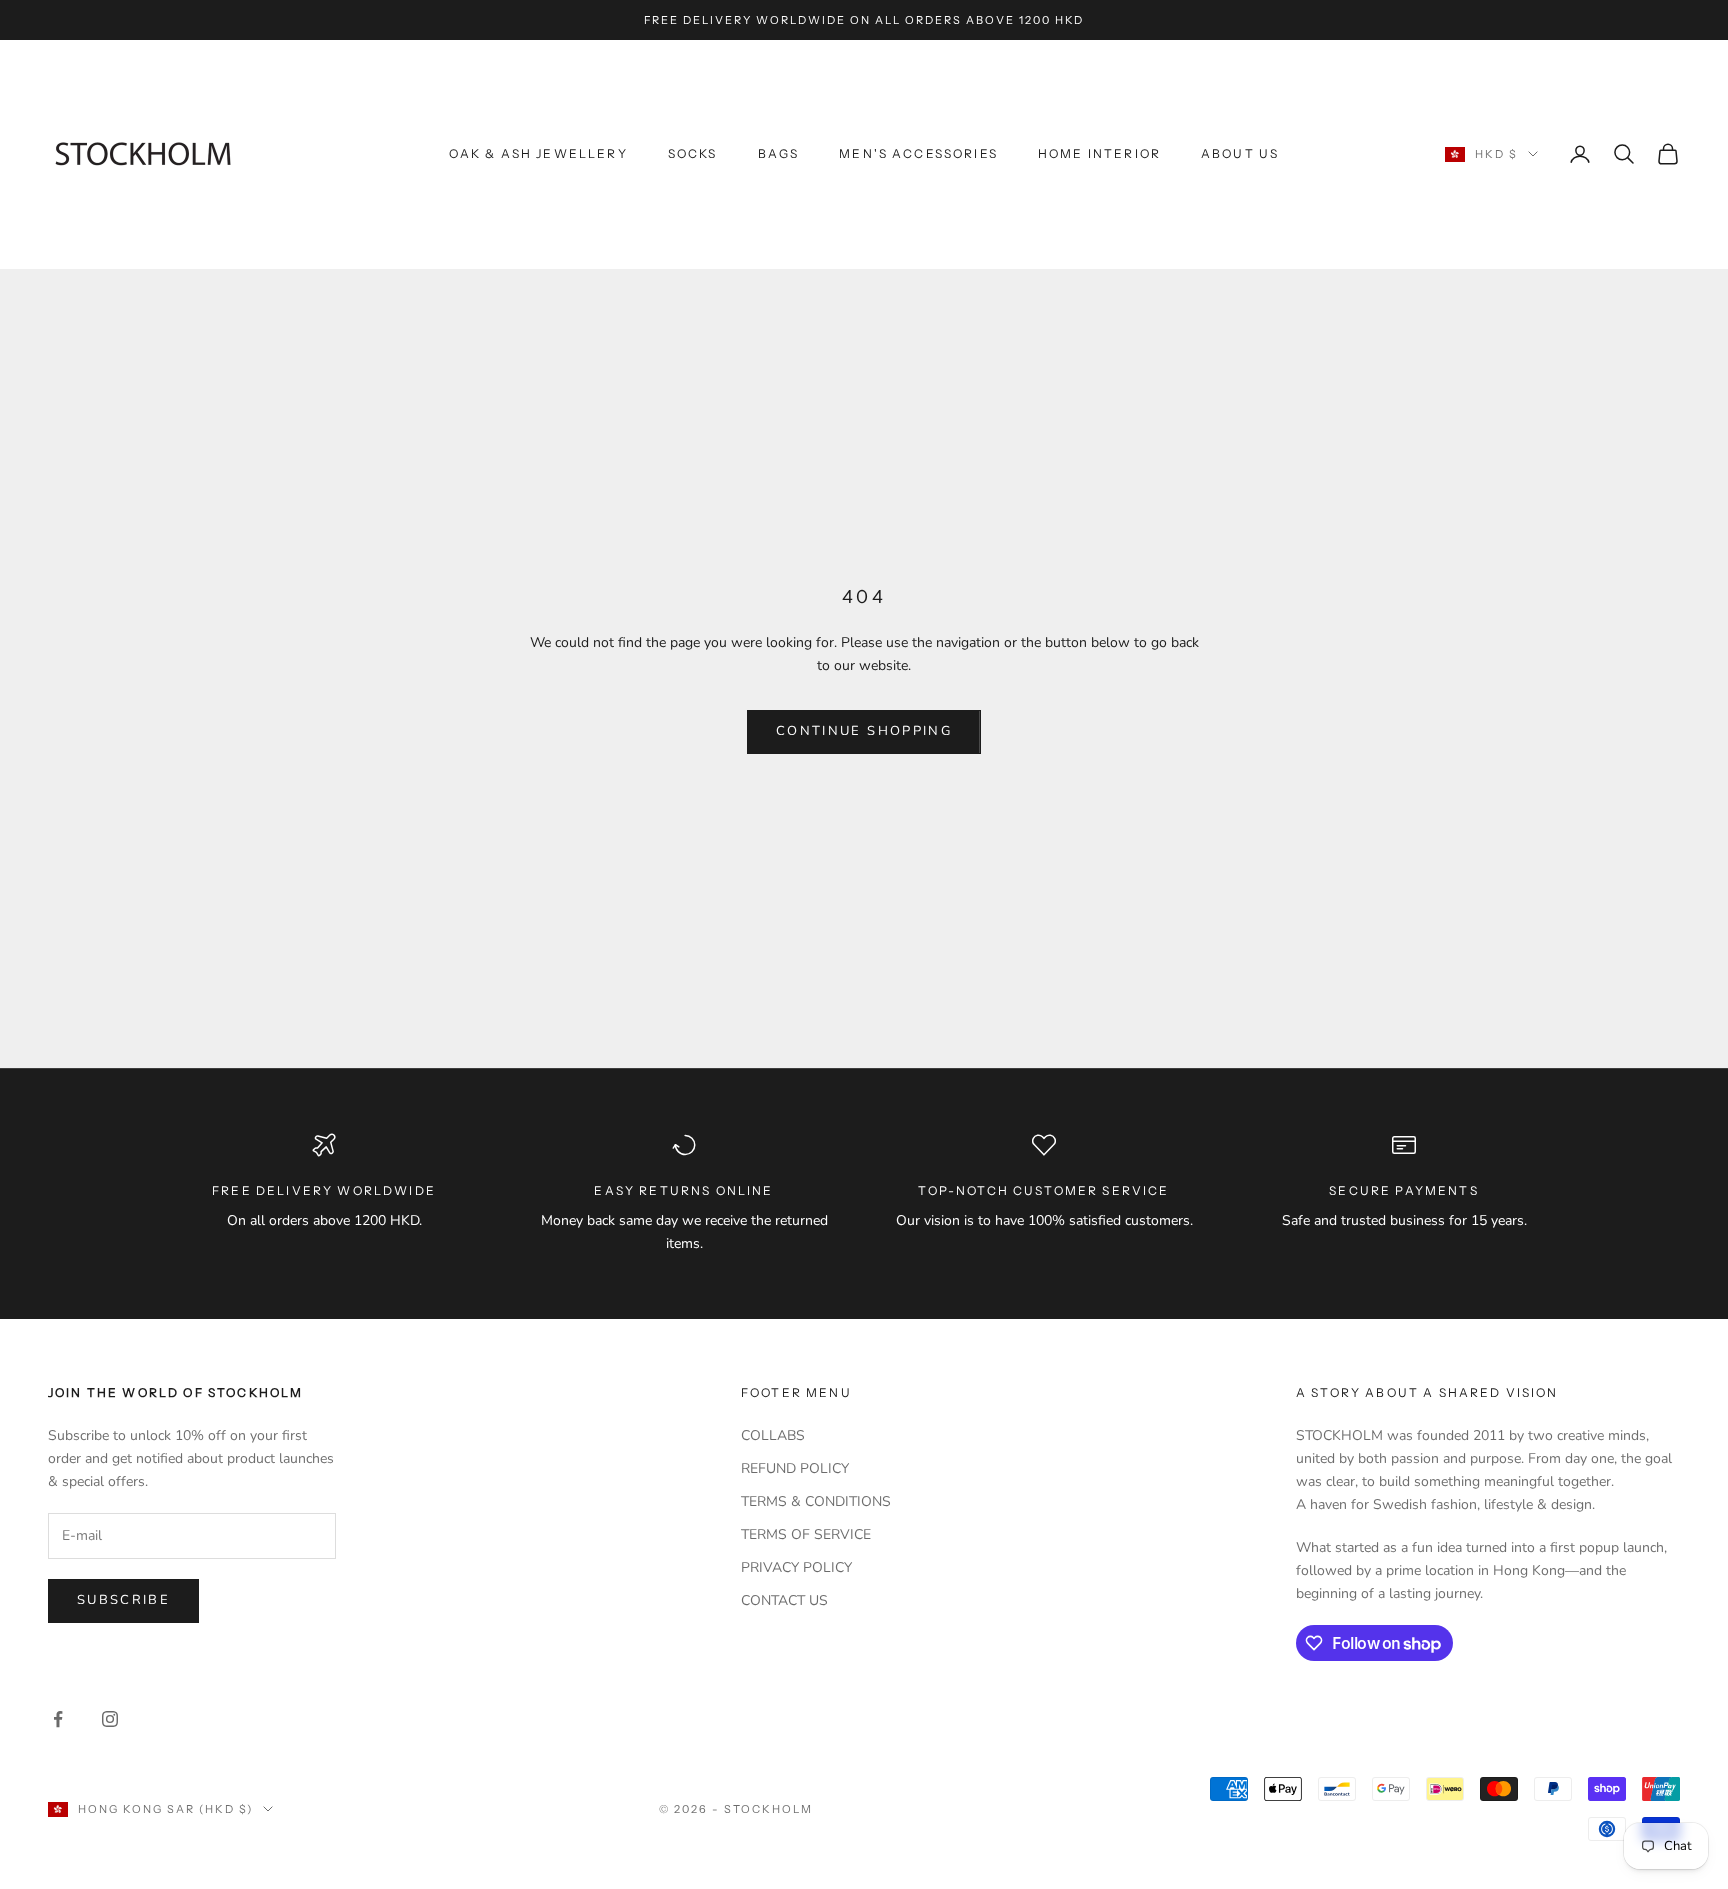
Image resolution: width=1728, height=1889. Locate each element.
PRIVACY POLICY (796, 1567)
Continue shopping (864, 731)
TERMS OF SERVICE (806, 1534)
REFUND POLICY (795, 1468)
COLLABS (773, 1435)
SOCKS (693, 153)
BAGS (779, 153)
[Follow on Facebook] (58, 1719)
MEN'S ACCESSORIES (918, 153)
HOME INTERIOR (1099, 153)
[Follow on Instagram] (110, 1719)
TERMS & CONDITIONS (816, 1501)
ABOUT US (1240, 153)
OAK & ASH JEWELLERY (538, 153)
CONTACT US (784, 1600)
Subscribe (123, 1600)
